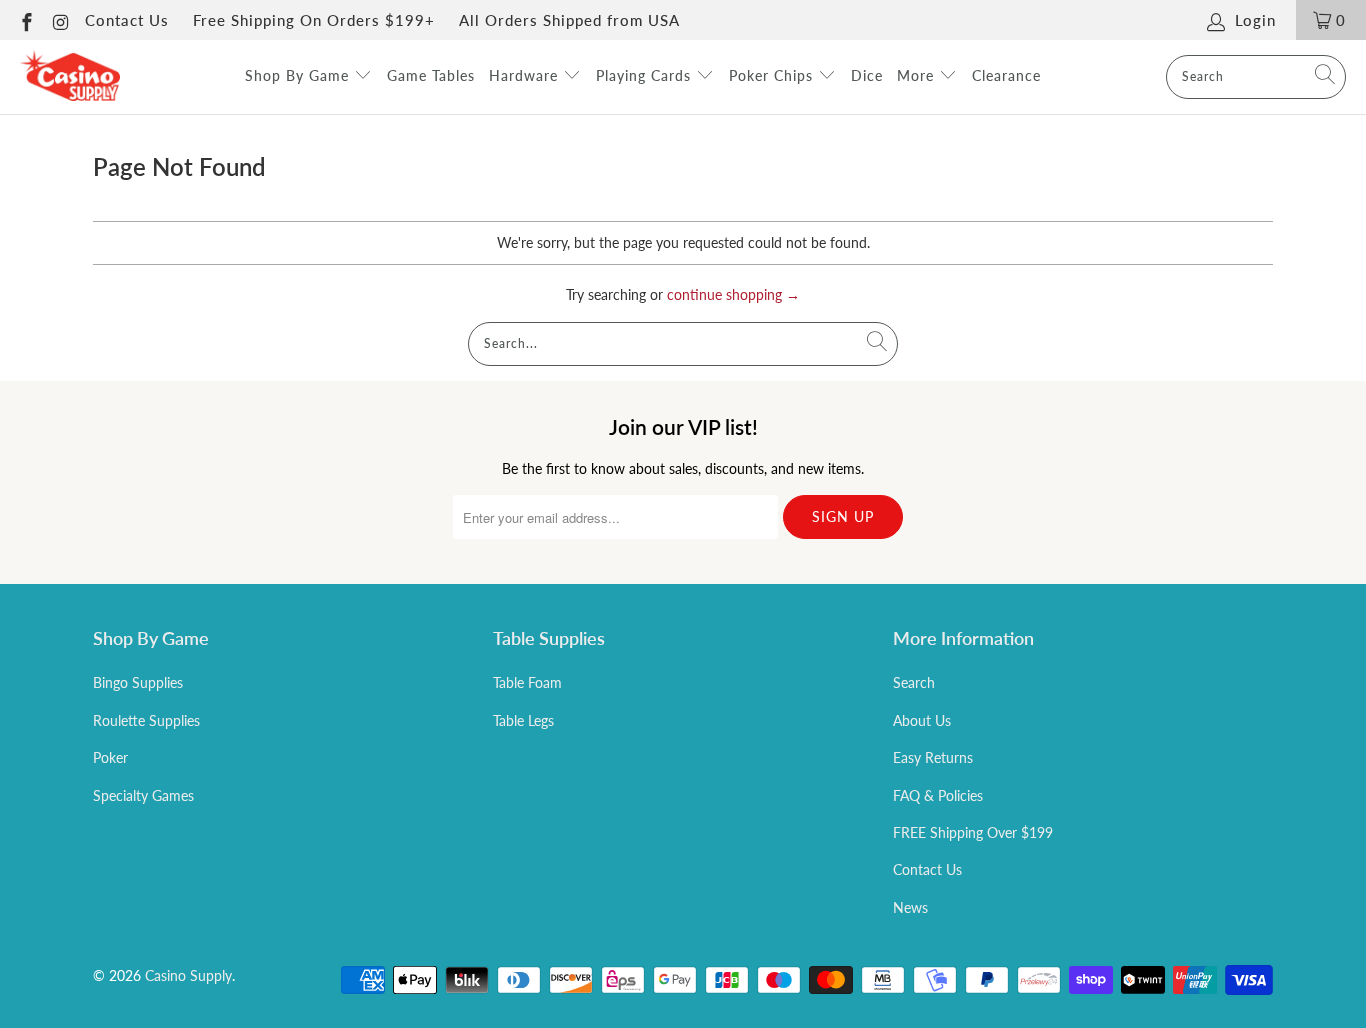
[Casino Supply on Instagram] (60, 20)
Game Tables (431, 75)
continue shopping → (733, 294)
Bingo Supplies (138, 682)
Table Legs (523, 720)
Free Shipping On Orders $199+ (314, 20)
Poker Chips (773, 75)
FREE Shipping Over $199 (973, 832)
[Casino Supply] (70, 77)
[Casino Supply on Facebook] (25, 20)
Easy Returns (933, 757)
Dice (867, 75)
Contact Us (127, 20)
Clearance (1006, 75)
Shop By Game (299, 75)
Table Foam (527, 682)
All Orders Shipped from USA (569, 20)
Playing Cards (646, 75)
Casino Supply (188, 975)
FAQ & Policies (938, 795)
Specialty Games (143, 795)
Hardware (526, 75)
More (918, 75)
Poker (110, 757)
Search (914, 682)
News (910, 907)
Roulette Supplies (146, 720)
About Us (922, 720)
